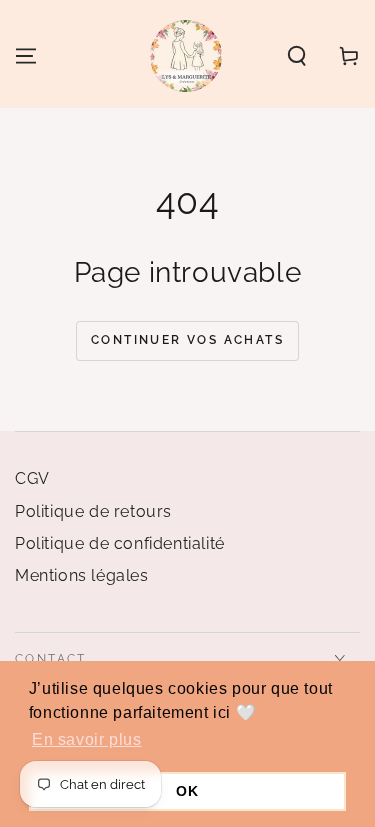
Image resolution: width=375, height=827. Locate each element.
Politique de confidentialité (120, 543)
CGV (32, 478)
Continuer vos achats (187, 340)
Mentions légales (82, 575)
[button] (297, 56)
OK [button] (187, 791)
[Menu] (26, 56)
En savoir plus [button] (86, 739)
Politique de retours (93, 511)
